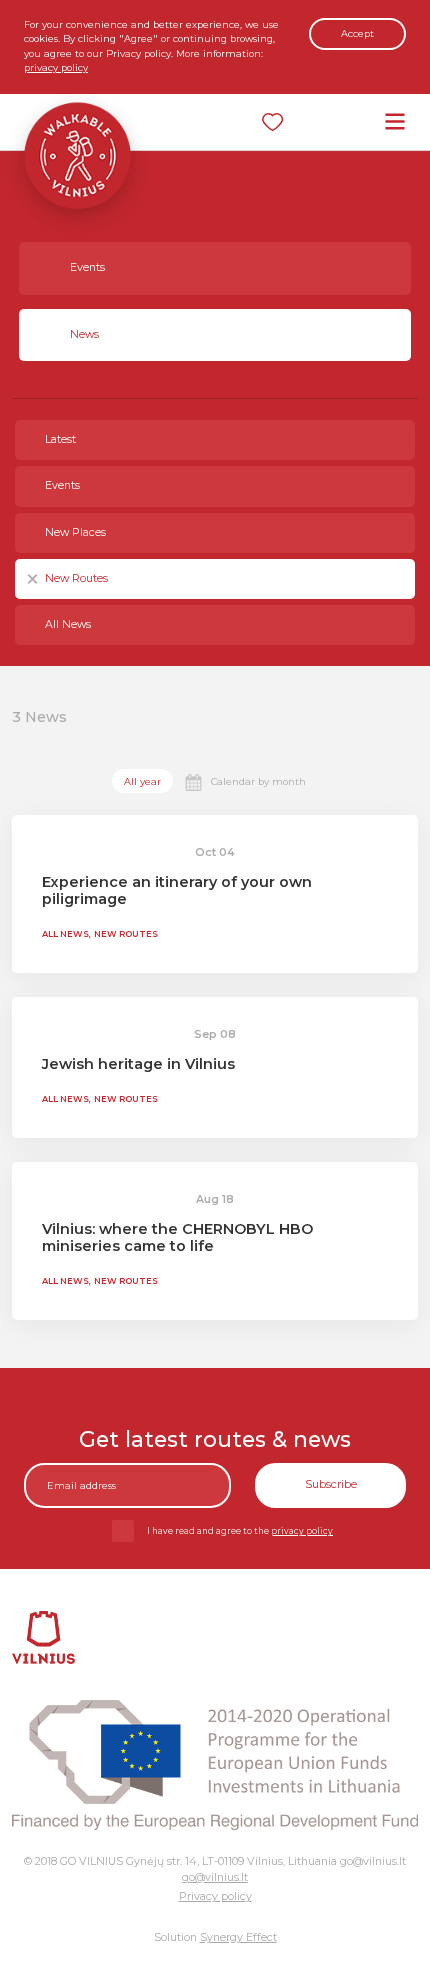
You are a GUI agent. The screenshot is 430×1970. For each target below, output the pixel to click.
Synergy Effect (238, 1937)
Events (87, 267)
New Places (75, 532)
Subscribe (331, 1484)
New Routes (76, 578)
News (84, 334)
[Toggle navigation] (395, 121)
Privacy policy (215, 1896)
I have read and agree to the (240, 1531)
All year (142, 781)
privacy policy (56, 67)
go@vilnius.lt (215, 1877)
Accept (357, 33)
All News (68, 624)
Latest (60, 439)
